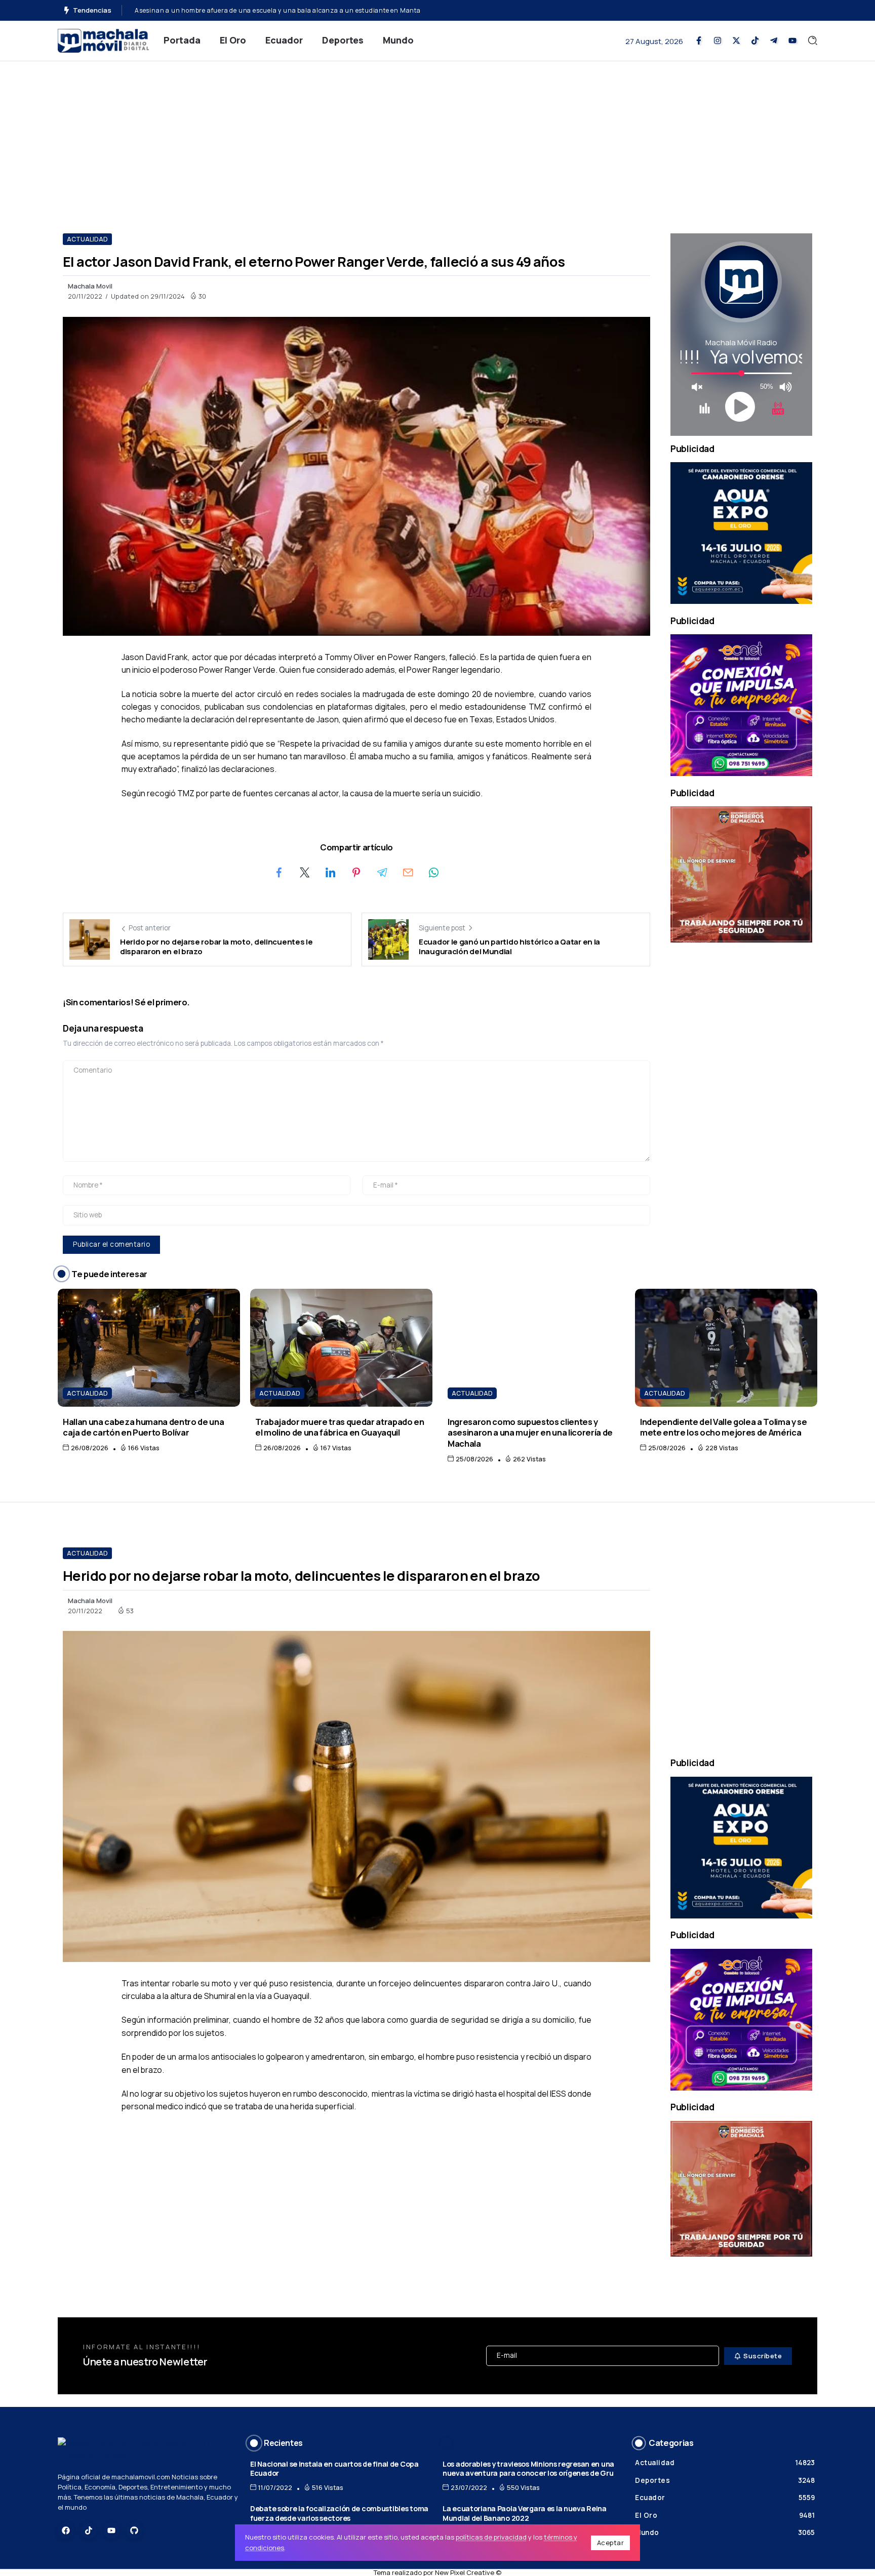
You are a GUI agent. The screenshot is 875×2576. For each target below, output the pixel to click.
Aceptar (611, 2543)
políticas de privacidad (491, 2537)
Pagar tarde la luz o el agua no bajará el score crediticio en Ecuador (239, 10)
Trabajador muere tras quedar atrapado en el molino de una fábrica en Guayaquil (340, 1427)
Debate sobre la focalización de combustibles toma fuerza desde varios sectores (339, 2513)
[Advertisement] (437, 137)
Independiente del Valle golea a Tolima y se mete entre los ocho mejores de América (724, 1427)
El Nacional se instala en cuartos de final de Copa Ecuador (334, 2469)
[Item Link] (149, 1348)
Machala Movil (90, 286)
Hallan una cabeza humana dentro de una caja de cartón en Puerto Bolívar (143, 1427)
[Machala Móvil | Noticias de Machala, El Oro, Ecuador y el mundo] (103, 40)
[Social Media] (699, 40)
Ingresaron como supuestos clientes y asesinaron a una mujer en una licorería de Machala (530, 1433)
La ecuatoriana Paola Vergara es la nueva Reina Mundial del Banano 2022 (525, 2513)
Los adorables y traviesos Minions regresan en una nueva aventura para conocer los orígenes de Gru (528, 2469)
